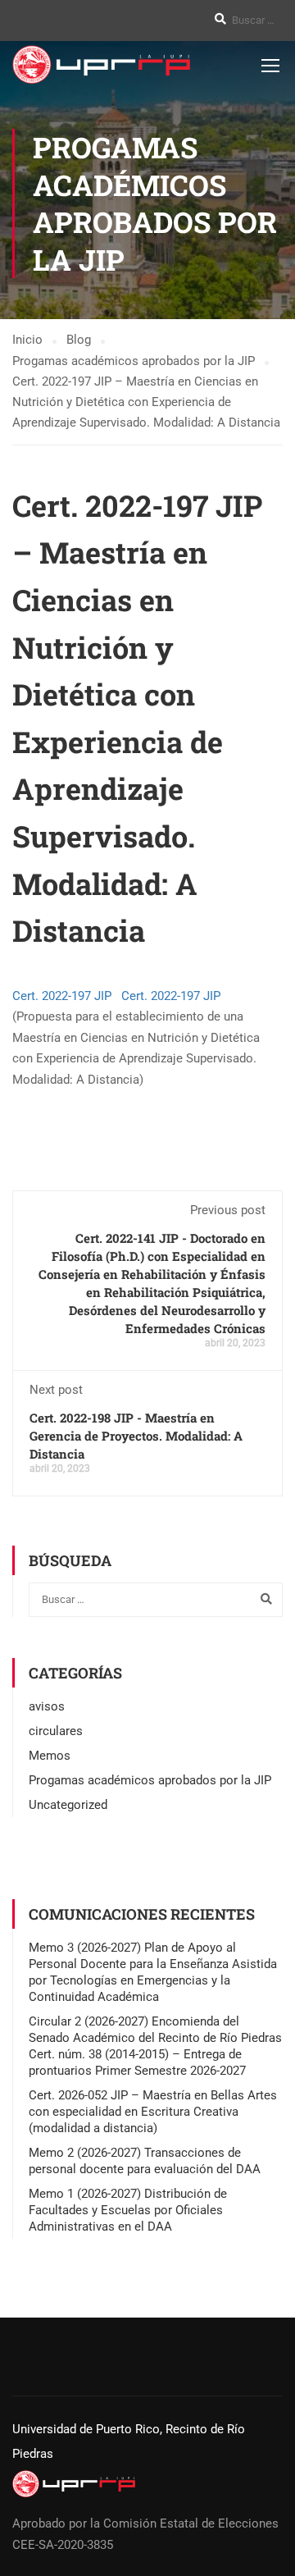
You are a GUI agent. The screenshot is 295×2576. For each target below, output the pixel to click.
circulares (56, 1731)
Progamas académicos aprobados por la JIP (150, 1780)
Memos (50, 1756)
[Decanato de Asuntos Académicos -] (101, 64)
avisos (47, 1706)
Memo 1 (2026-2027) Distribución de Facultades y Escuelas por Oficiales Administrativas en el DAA (128, 2210)
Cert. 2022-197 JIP (64, 996)
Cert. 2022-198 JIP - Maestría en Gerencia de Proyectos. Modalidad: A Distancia (136, 1436)
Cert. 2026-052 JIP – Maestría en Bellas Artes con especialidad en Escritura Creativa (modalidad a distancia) (153, 2112)
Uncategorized (68, 1805)
